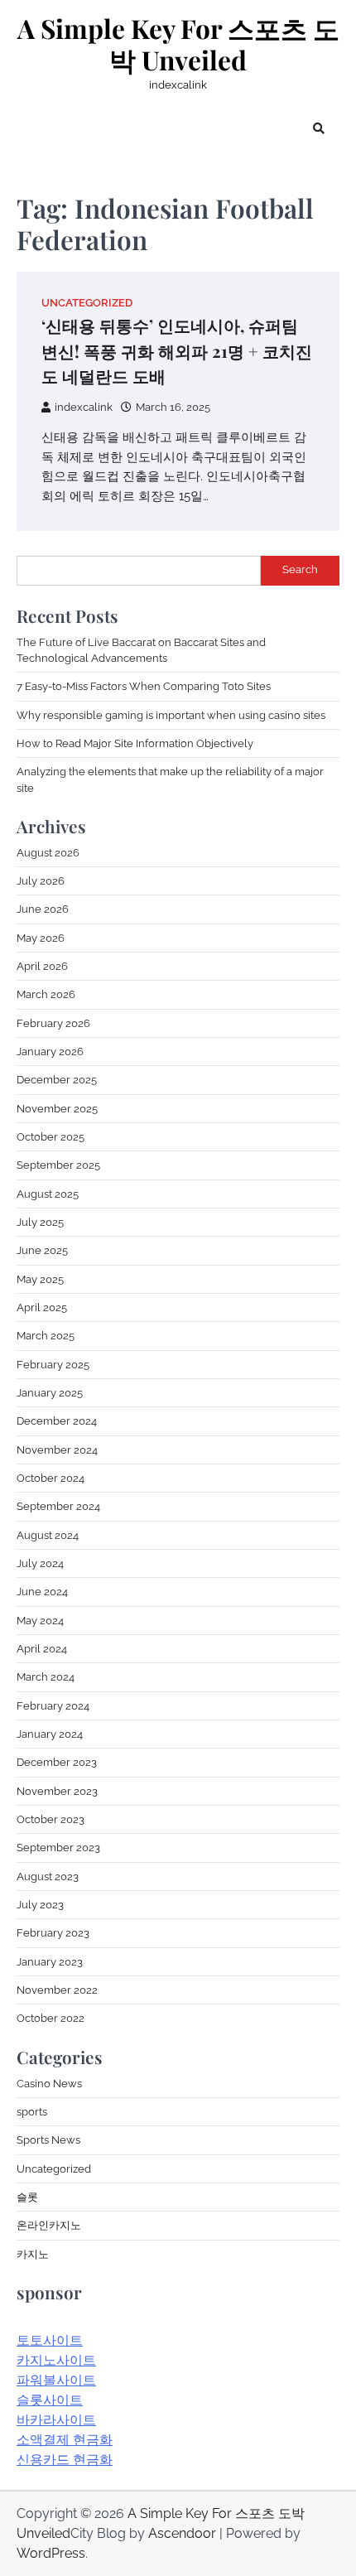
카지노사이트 (56, 2360)
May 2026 (41, 938)
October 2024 (51, 1478)
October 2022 (51, 2018)
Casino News (49, 2084)
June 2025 (42, 1250)
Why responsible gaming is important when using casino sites (171, 715)
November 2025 (57, 1109)
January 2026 (50, 1052)
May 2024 (40, 1621)
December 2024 (57, 1421)
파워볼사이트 (56, 2380)
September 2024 (58, 1506)
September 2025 (58, 1165)
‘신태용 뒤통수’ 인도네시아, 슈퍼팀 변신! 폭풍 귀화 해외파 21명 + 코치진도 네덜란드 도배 (177, 350)
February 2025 (53, 1365)
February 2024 (53, 1706)
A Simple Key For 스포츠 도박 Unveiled (178, 44)
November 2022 (57, 1990)
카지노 (33, 2254)
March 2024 (46, 1677)
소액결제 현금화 (65, 2440)
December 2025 (57, 1080)
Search (300, 569)
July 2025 (40, 1222)
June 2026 (43, 909)
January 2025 (50, 1393)
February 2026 (53, 1023)
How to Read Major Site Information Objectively (135, 743)
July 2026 (41, 881)
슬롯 (27, 2197)
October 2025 (51, 1137)
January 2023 (50, 1962)
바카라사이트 (56, 2420)
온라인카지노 (49, 2225)
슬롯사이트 (50, 2400)
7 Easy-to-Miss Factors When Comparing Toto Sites (144, 686)
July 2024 (40, 1563)
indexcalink (84, 407)
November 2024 (57, 1450)
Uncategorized (87, 303)
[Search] (319, 128)
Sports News (48, 2140)
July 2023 (40, 1905)
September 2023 (58, 1848)
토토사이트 (50, 2340)
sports (32, 2112)
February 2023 (53, 1933)
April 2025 (42, 1307)
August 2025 (48, 1194)
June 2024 (42, 1592)
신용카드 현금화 (65, 2460)
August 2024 (48, 1535)
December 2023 (57, 1762)
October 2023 (51, 1819)
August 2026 (48, 853)
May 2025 (40, 1279)
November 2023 (57, 1791)
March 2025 (46, 1336)
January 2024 (50, 1734)
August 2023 (48, 1877)
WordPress (51, 2553)
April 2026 (42, 966)
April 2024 (42, 1649)
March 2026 (46, 994)
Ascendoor (182, 2533)
